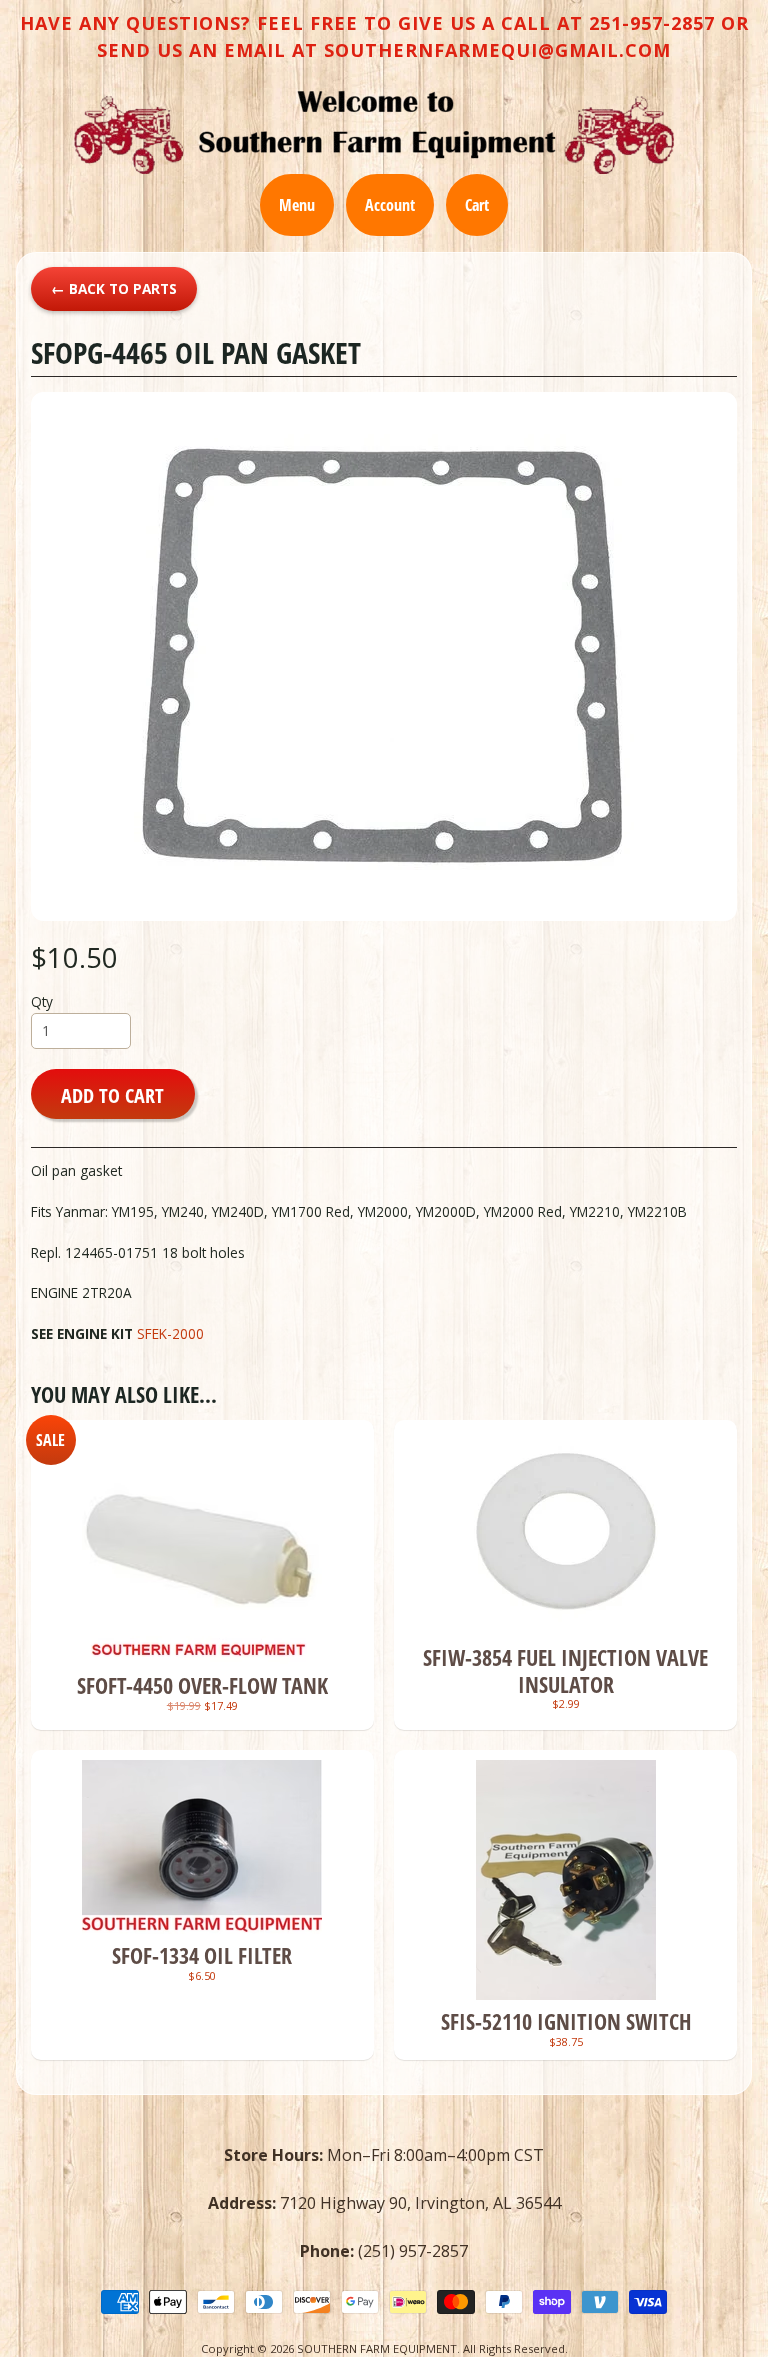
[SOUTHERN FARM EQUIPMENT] (374, 132)
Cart (477, 205)
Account (390, 205)
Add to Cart (112, 1095)
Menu (297, 205)
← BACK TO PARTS (114, 288)
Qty (42, 1001)
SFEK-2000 (170, 1333)
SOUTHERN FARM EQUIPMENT (377, 2348)
